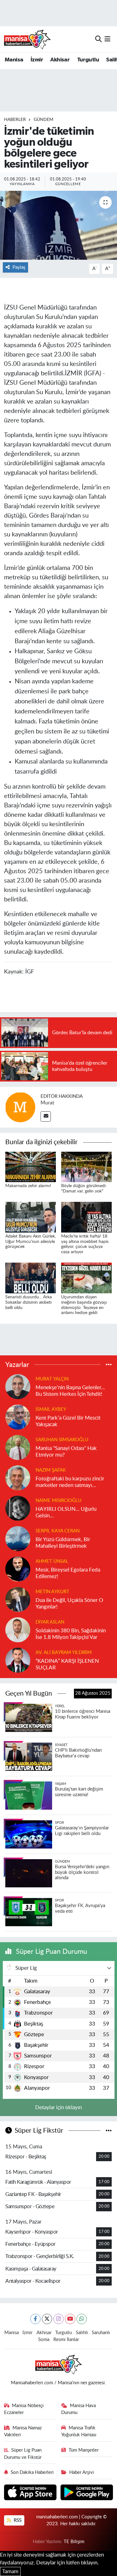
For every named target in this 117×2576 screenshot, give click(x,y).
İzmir (37, 60)
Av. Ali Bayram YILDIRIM (64, 1653)
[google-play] (87, 2493)
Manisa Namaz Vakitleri (23, 2431)
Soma (44, 2340)
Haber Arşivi (82, 2472)
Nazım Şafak (51, 1470)
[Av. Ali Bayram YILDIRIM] (18, 1660)
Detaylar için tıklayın (58, 2107)
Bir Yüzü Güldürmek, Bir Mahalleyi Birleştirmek (63, 1543)
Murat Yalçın (52, 1379)
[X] (47, 2319)
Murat (47, 1103)
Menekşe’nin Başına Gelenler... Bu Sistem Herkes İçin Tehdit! (70, 1391)
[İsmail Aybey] (18, 1417)
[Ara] (98, 39)
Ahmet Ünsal (52, 1561)
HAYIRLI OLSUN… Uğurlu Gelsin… (66, 1512)
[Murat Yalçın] (18, 1386)
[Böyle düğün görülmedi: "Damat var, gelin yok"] (86, 1167)
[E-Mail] (46, 1116)
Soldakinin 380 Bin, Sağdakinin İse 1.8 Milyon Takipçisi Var (71, 1634)
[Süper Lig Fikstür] (109, 2131)
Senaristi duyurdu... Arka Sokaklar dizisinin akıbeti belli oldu (29, 1302)
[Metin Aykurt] (18, 1599)
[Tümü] (109, 1365)
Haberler (15, 120)
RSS (17, 2520)
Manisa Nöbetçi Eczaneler (24, 2409)
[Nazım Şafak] (18, 1477)
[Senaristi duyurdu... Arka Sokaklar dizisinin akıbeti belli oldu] (31, 1278)
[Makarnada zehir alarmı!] (31, 1167)
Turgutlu (88, 60)
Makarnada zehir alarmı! (28, 1186)
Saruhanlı (101, 2333)
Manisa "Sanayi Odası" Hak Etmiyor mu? (66, 1452)
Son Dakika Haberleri (32, 2472)
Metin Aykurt (52, 1592)
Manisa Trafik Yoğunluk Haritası (79, 2431)
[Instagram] (58, 2319)
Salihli (82, 2333)
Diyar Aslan (50, 1622)
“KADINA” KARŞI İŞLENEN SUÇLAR (67, 1664)
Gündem (44, 120)
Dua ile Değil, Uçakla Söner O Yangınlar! (69, 1603)
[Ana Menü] (107, 39)
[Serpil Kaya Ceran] (18, 1538)
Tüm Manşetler (84, 2450)
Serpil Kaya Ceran (58, 1531)
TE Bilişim (74, 2542)
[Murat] (20, 1107)
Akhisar (60, 60)
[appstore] (31, 2493)
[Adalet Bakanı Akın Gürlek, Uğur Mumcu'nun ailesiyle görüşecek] (31, 1217)
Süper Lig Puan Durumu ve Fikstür (23, 2454)
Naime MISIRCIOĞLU (58, 1501)
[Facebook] (35, 2319)
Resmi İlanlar (66, 2340)
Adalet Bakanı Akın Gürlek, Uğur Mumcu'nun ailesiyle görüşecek (31, 1242)
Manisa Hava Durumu (78, 2409)
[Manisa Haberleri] (27, 39)
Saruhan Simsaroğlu (62, 1440)
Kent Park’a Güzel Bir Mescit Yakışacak (68, 1421)
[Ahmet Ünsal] (18, 1569)
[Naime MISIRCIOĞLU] (18, 1508)
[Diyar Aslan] (18, 1629)
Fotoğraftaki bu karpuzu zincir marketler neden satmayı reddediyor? (70, 1482)
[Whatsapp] (82, 2319)
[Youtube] (70, 2319)
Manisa (14, 60)
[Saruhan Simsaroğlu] (18, 1447)
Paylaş (19, 267)
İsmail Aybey (51, 1409)
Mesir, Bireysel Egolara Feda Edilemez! (68, 1573)
